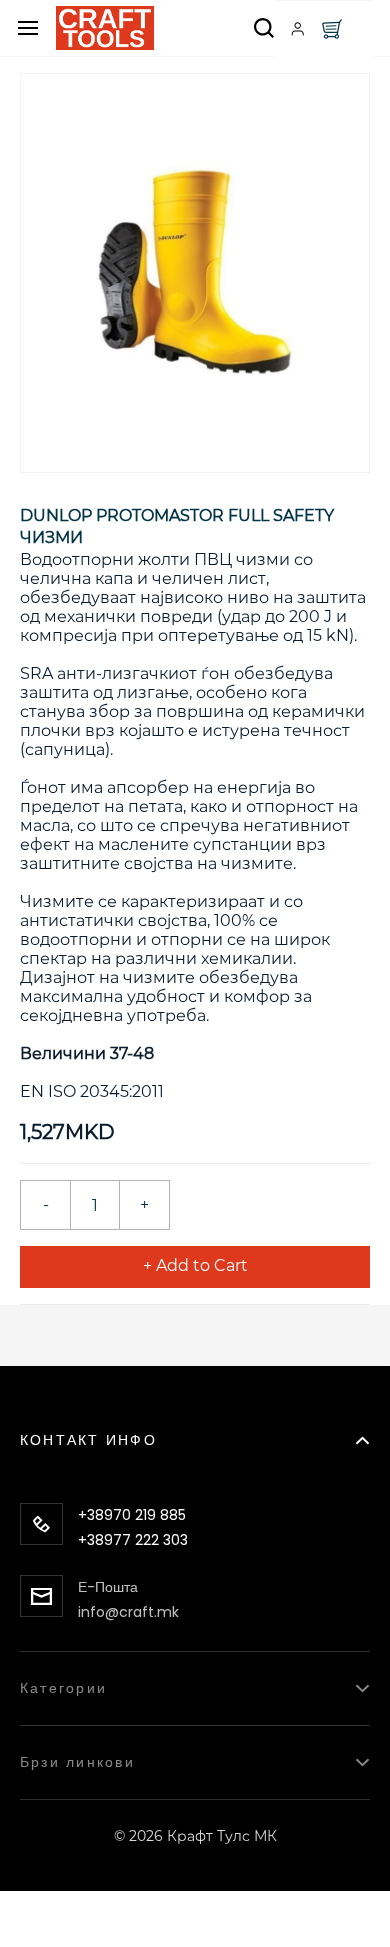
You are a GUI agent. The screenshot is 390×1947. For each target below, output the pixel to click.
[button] (195, 1428)
